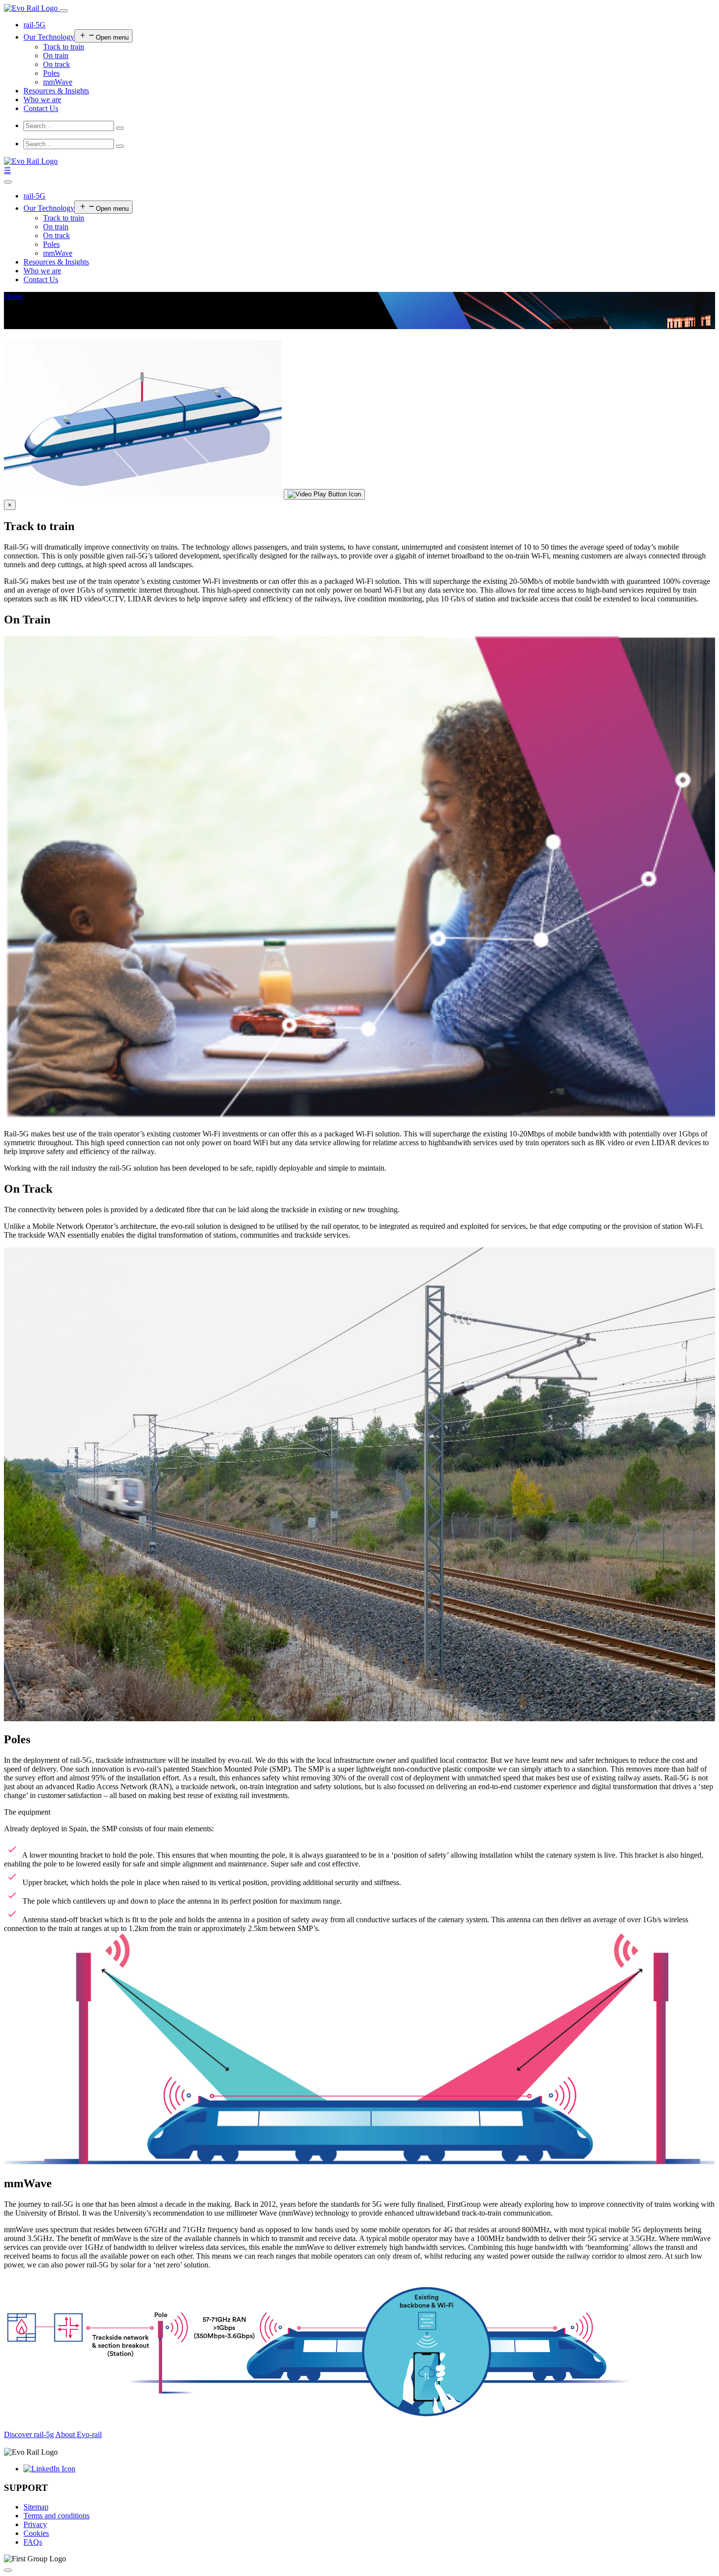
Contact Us (41, 108)
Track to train (64, 47)
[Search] (120, 128)
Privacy (35, 2524)
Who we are (42, 100)
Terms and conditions (56, 2516)
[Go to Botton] (8, 2570)
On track (56, 64)
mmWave (58, 82)
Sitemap (36, 2507)
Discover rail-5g (29, 2434)
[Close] (8, 182)
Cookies (36, 2533)
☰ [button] (7, 170)
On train (56, 56)
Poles (51, 73)
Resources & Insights (56, 91)
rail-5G (34, 25)
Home (13, 296)
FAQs (33, 2542)
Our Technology (49, 37)
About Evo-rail (79, 2434)
